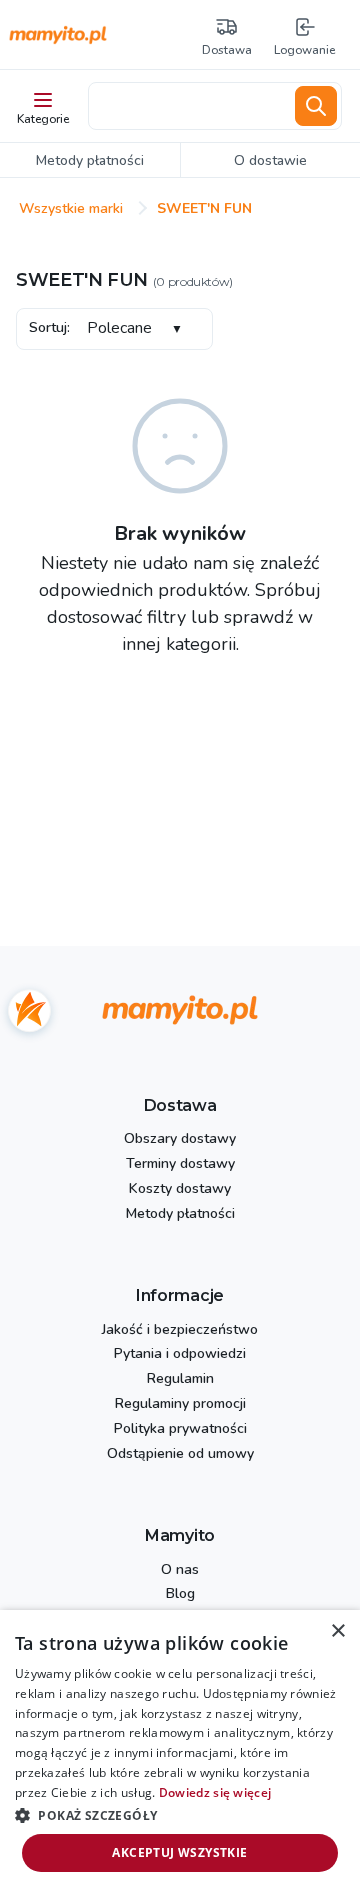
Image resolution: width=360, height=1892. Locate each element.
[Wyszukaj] (316, 106)
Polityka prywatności (180, 1429)
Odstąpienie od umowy (180, 1454)
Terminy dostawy (180, 1164)
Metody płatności (180, 1214)
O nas (180, 1570)
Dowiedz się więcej (215, 1792)
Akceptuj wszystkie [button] (179, 1852)
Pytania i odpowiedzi (180, 1354)
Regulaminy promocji (180, 1404)
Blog (180, 1594)
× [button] (337, 1631)
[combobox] (188, 106)
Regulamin (180, 1379)
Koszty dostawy (180, 1189)
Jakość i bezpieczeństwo (180, 1330)
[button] (180, 1814)
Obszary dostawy (180, 1139)
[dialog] (180, 1751)
